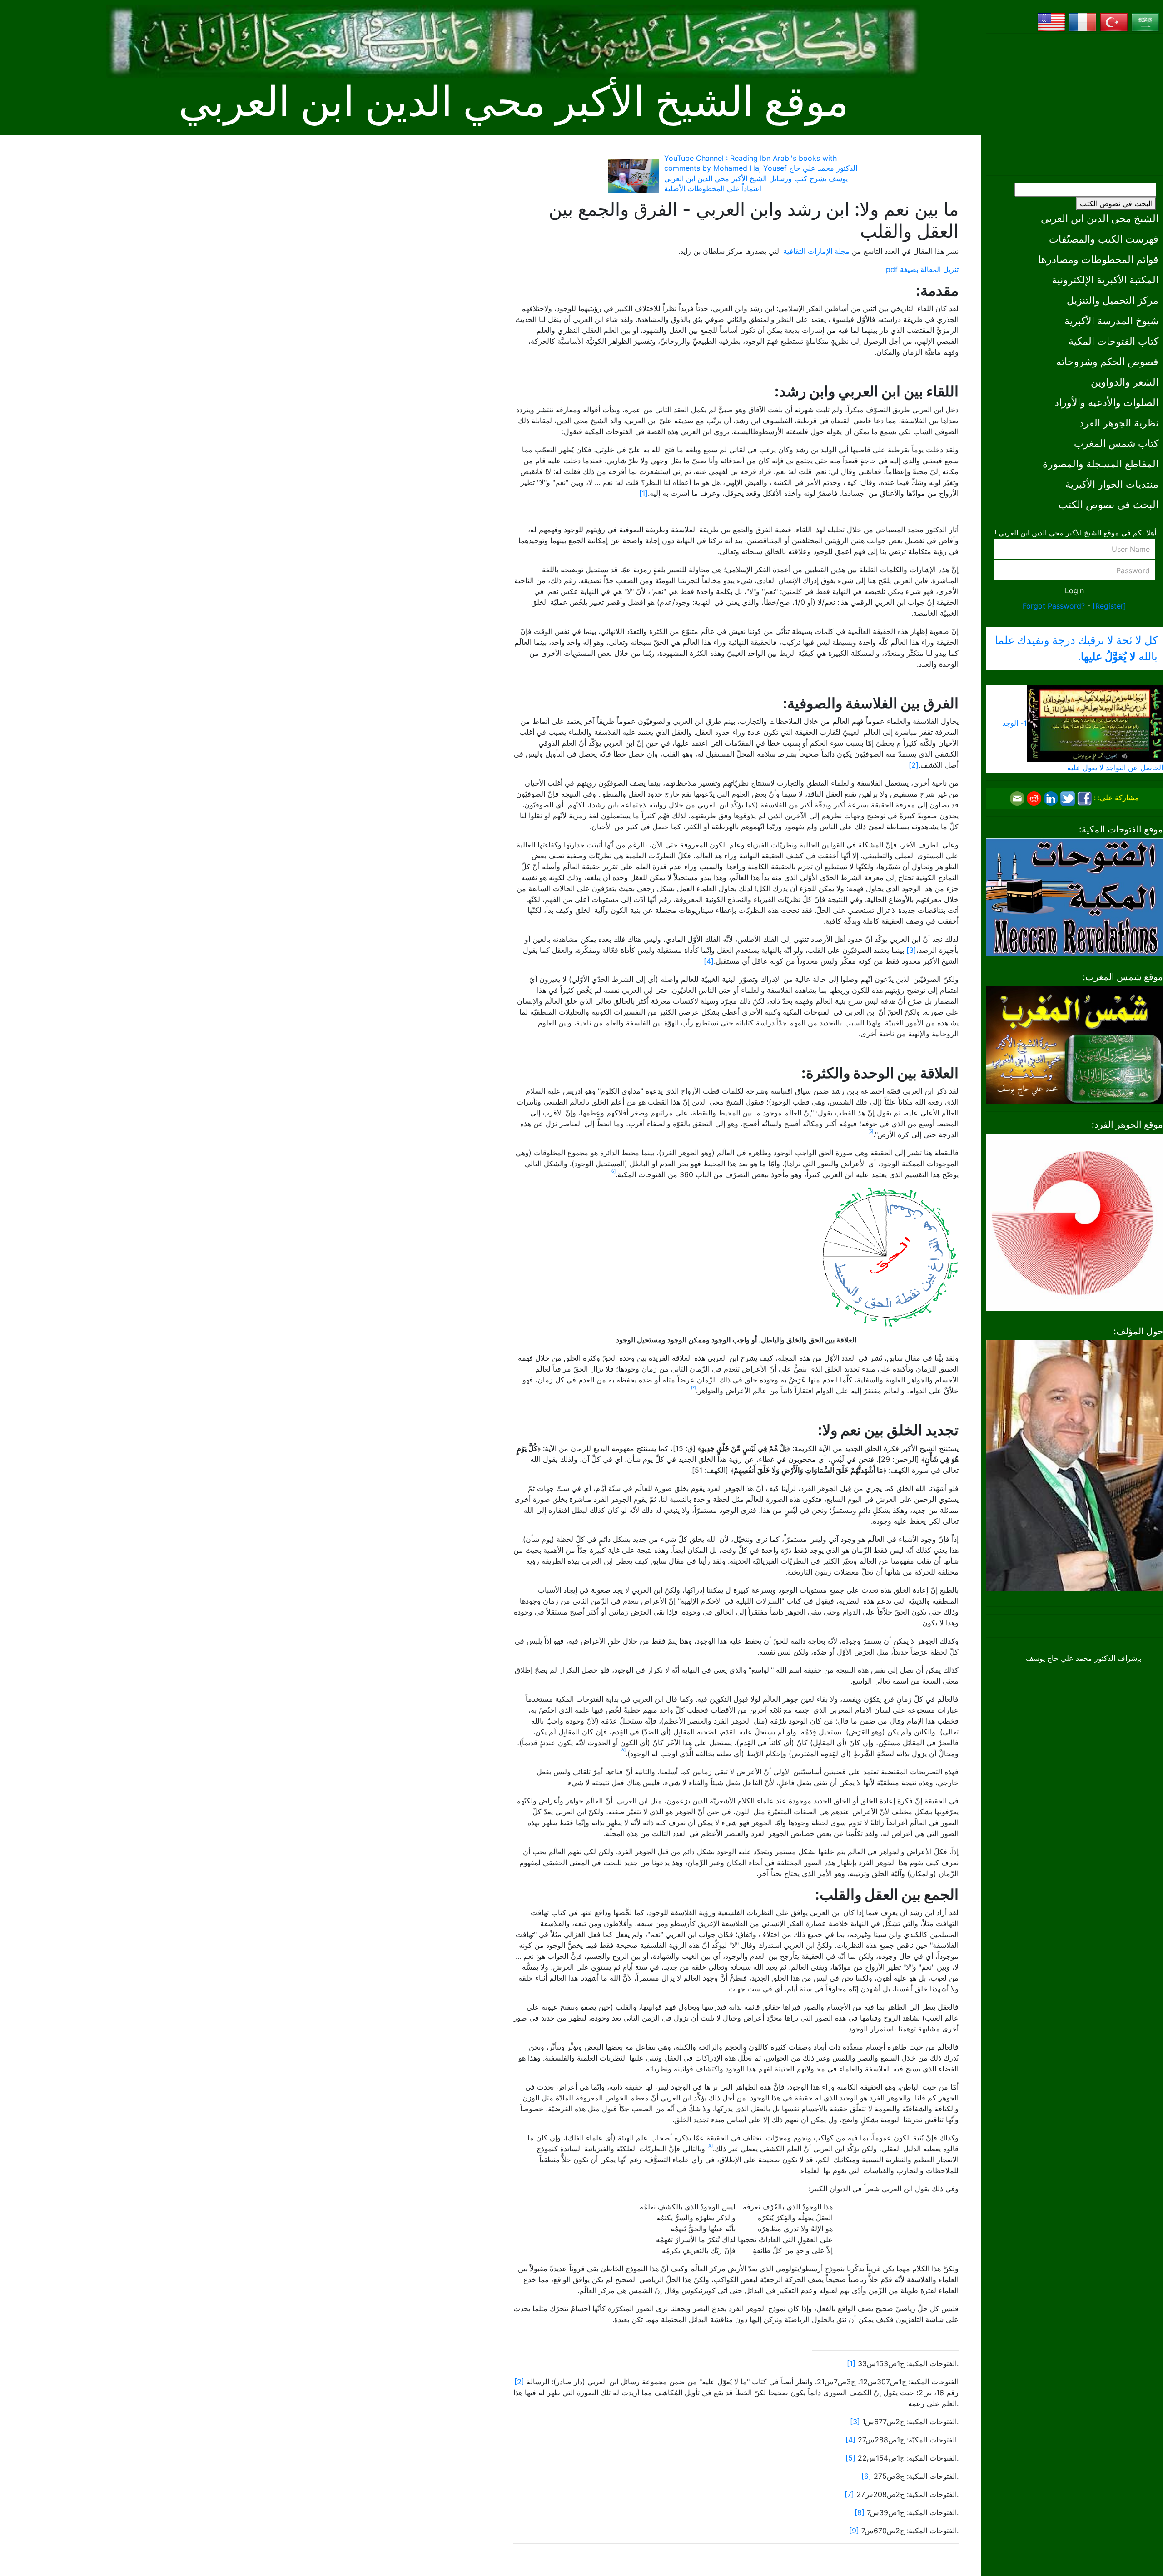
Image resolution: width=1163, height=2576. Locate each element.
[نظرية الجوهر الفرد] (1074, 1221)
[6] (866, 2476)
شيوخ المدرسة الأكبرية (1111, 320)
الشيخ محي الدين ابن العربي (1100, 218)
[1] (644, 493)
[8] (860, 2512)
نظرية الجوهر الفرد (1119, 423)
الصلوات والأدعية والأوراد (1106, 402)
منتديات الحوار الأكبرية (1112, 484)
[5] (850, 2458)
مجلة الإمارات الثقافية (816, 251)
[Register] (1109, 606)
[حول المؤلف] (1074, 1465)
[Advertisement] (1074, 104)
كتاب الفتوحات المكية (1113, 341)
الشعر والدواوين (1125, 382)
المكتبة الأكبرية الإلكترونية (1105, 280)
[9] (854, 2531)
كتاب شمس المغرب (1116, 443)
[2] (914, 765)
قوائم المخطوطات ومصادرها (1098, 259)
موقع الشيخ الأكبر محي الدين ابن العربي (514, 102)
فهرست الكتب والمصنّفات (1104, 239)
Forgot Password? (1054, 606)
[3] (911, 950)
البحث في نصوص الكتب (1116, 203)
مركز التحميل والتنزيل (1113, 300)
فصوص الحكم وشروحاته (1107, 361)
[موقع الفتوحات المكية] (1074, 897)
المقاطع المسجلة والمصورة (1101, 463)
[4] (709, 961)
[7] (849, 2494)
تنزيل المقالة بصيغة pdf (922, 269)
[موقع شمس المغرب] (1074, 1044)
